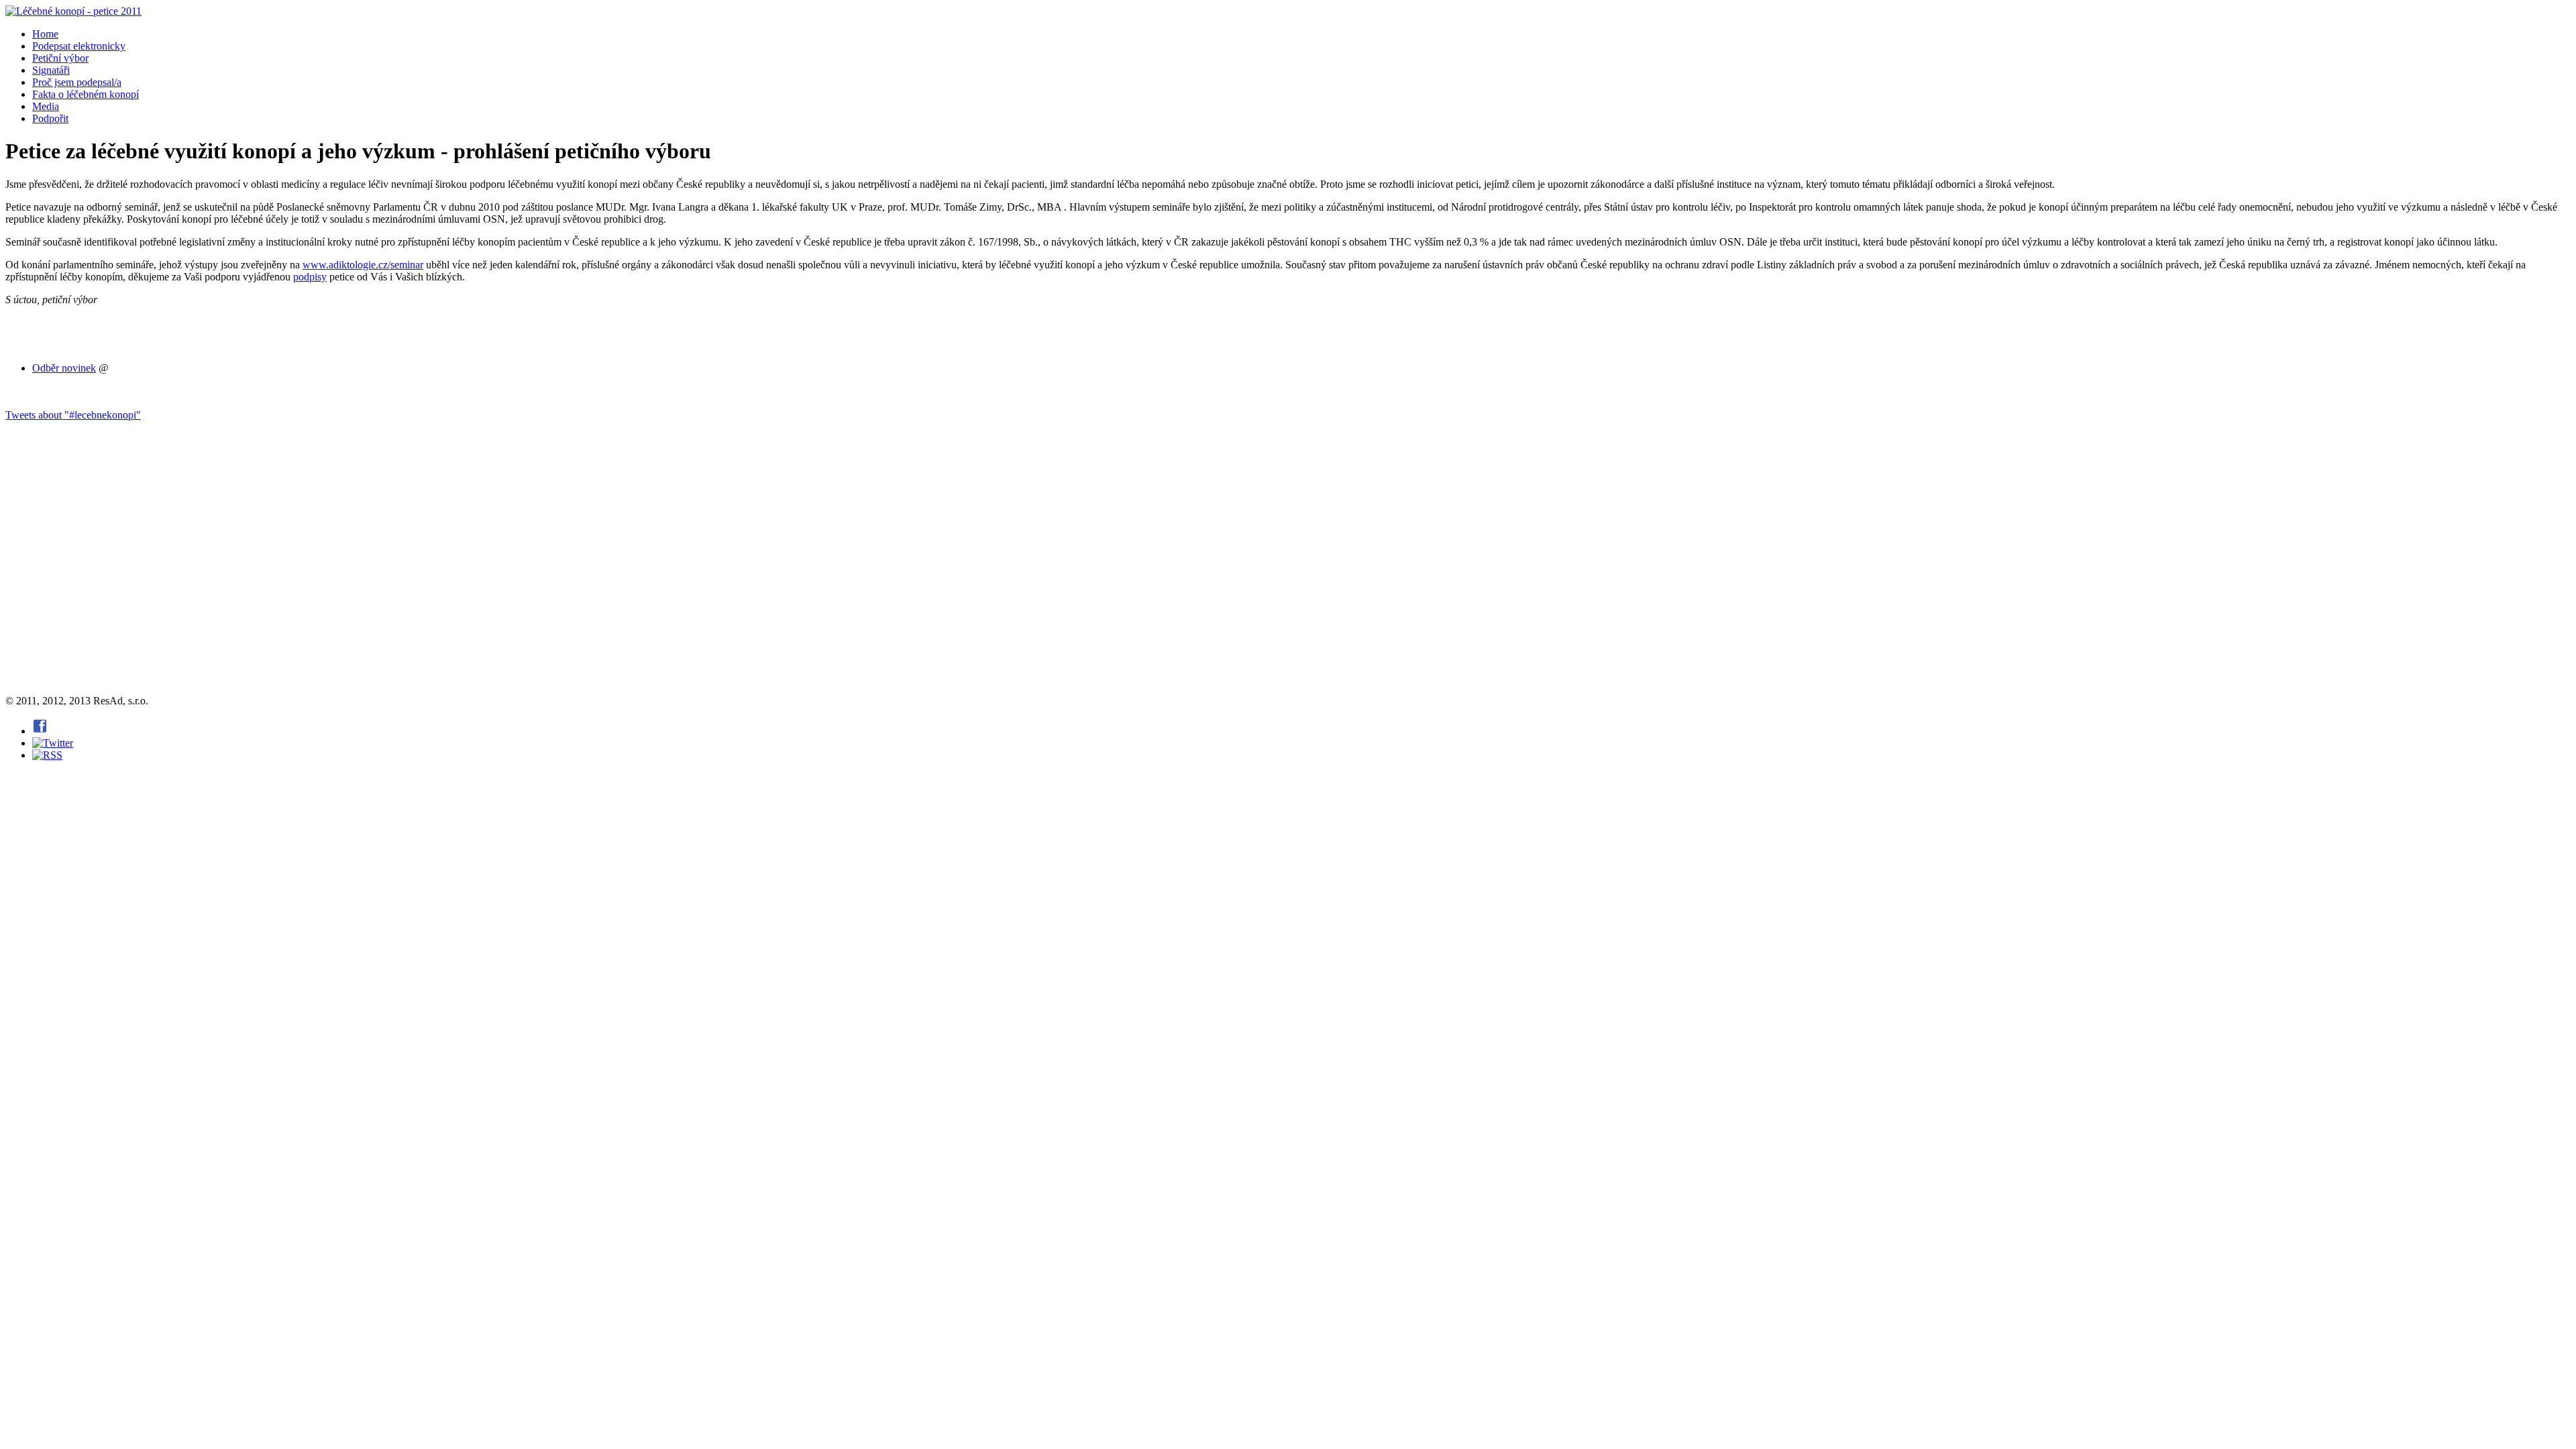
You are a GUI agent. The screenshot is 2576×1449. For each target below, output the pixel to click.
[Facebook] (40, 731)
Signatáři (51, 70)
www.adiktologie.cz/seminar (363, 265)
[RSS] (47, 755)
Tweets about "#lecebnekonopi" (73, 415)
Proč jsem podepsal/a (77, 82)
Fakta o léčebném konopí (86, 94)
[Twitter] (53, 743)
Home (45, 34)
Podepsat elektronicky (79, 46)
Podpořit (50, 118)
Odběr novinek (64, 368)
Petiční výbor (60, 58)
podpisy (310, 277)
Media (46, 106)
